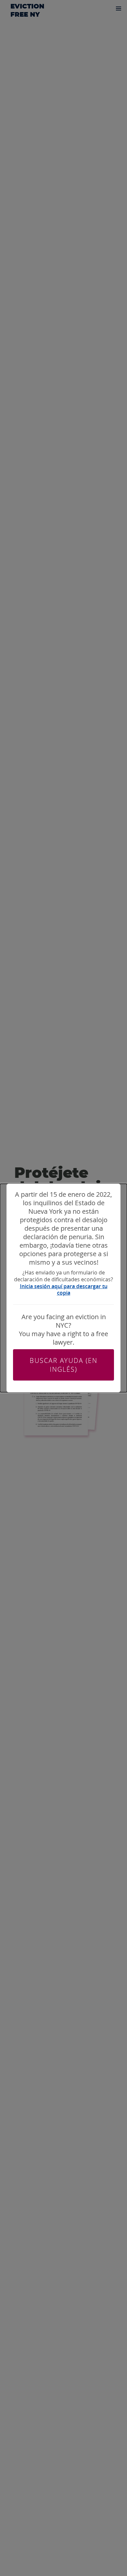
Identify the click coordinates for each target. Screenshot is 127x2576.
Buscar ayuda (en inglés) (63, 1365)
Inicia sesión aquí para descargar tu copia (64, 1290)
